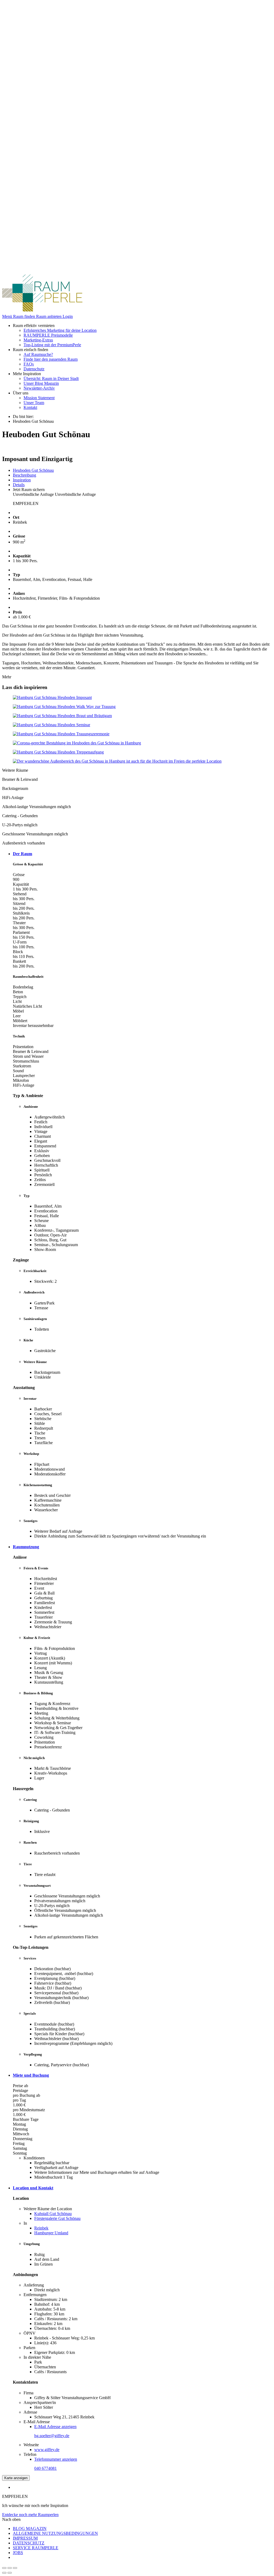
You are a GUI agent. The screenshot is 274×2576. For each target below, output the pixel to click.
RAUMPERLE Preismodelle (48, 335)
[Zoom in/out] (15, 2568)
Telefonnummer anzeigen (56, 2459)
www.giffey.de (47, 2450)
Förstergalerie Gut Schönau (57, 2218)
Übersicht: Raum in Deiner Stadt (51, 378)
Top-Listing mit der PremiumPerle (52, 345)
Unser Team (34, 403)
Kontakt (30, 407)
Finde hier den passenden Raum (51, 359)
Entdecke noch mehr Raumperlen (30, 2515)
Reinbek (41, 2228)
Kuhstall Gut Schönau (53, 2214)
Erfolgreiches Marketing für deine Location (60, 330)
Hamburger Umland (51, 2233)
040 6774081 (45, 2468)
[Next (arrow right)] (10, 2573)
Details (19, 485)
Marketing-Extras (38, 340)
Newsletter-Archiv (39, 388)
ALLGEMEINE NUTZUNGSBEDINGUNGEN (55, 2533)
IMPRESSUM (25, 2538)
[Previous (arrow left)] (4, 2573)
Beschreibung (24, 475)
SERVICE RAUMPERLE (36, 2548)
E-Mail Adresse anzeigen (55, 2427)
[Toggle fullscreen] (10, 2568)
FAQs (29, 364)
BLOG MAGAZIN (30, 2529)
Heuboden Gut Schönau (33, 470)
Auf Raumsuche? (38, 354)
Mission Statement (39, 398)
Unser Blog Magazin (41, 383)
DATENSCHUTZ (29, 2543)
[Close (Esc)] (4, 2568)
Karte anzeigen (16, 2478)
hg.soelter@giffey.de (52, 2436)
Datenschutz (34, 369)
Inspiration (22, 480)
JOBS (18, 2553)
